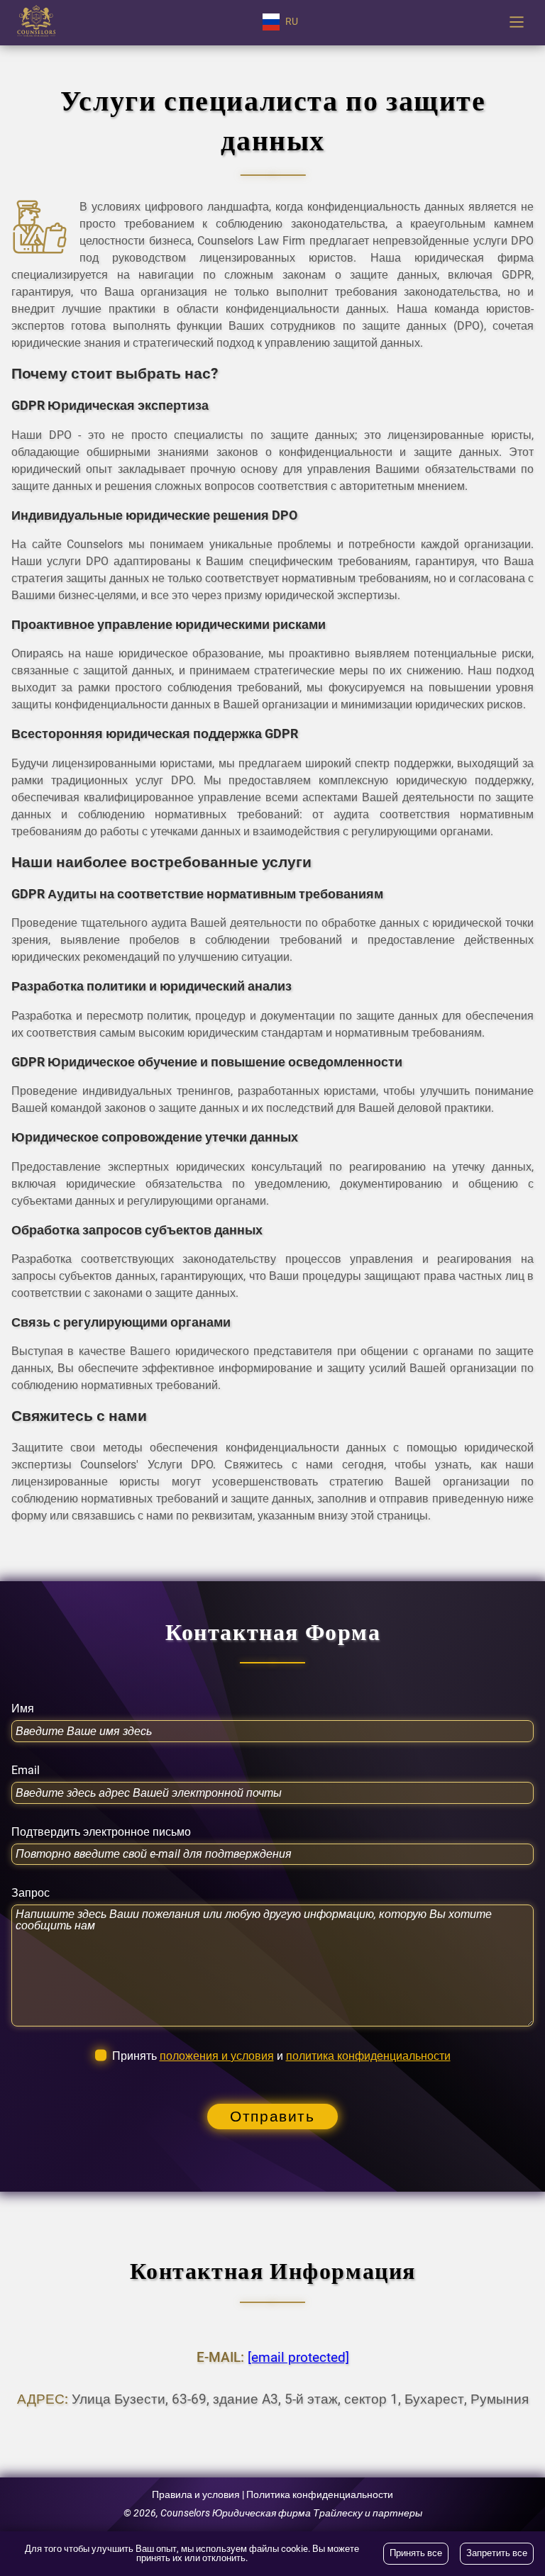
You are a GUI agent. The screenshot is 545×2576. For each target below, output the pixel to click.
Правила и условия (196, 2495)
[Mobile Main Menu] (517, 22)
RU (292, 22)
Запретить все (497, 2553)
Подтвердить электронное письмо (101, 1832)
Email (26, 1771)
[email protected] (298, 2357)
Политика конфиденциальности (320, 2495)
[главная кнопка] (36, 22)
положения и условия (217, 2056)
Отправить (272, 2117)
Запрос (31, 1893)
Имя (23, 1709)
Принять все (416, 2553)
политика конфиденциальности (368, 2056)
